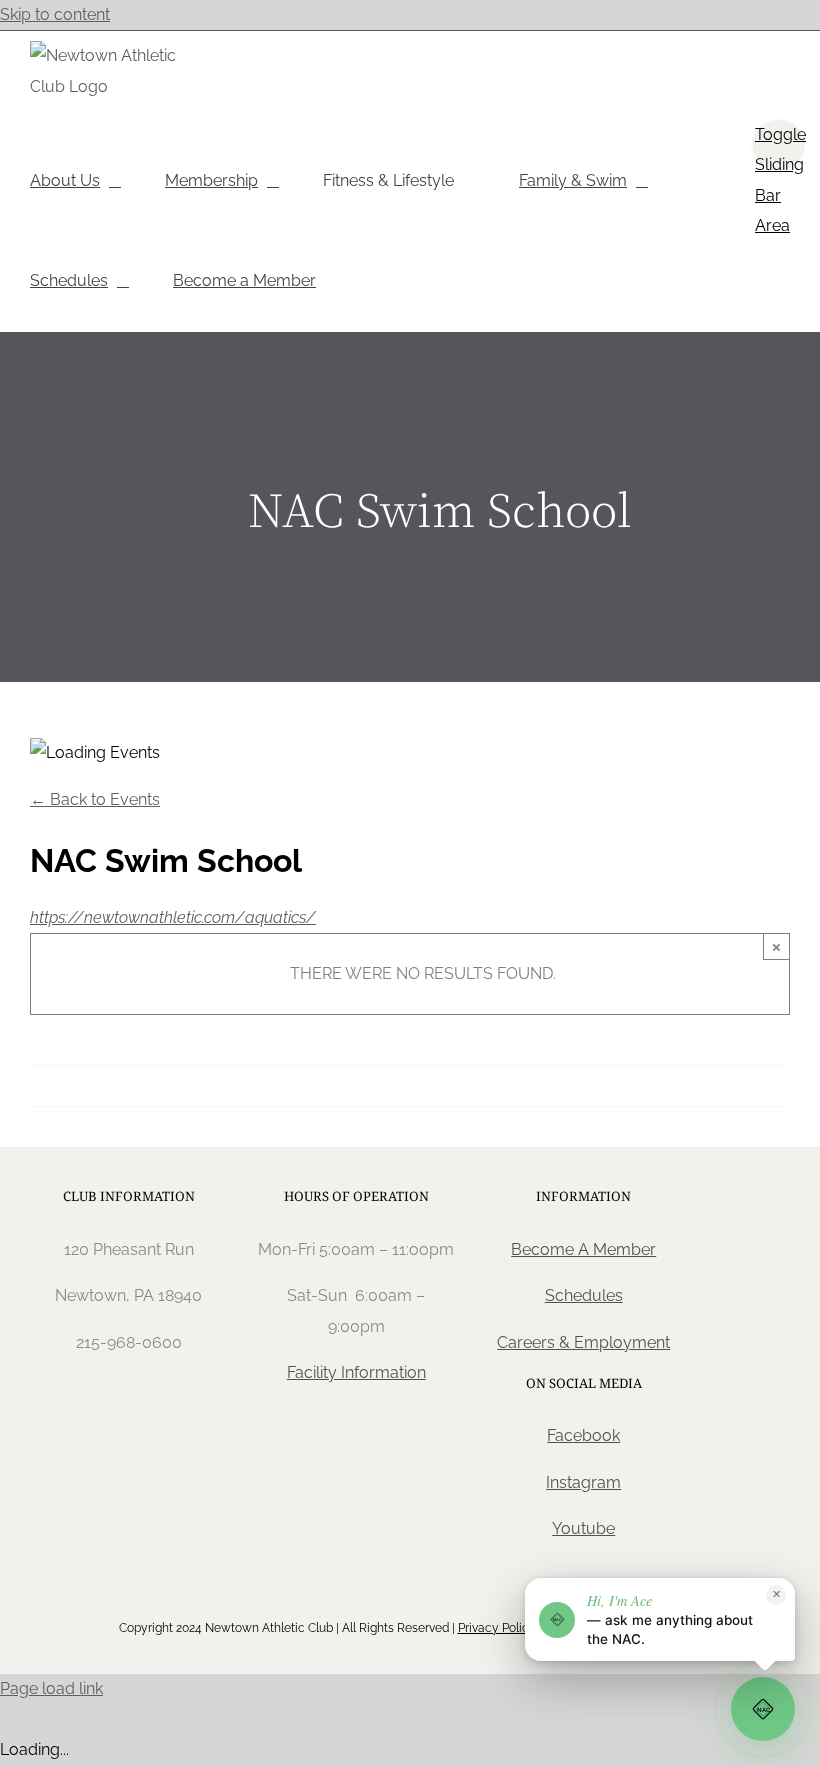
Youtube (583, 1528)
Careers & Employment (583, 1342)
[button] (660, 1620)
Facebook (583, 1435)
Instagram (583, 1482)
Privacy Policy (497, 1628)
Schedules (584, 1295)
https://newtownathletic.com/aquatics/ (173, 917)
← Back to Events (95, 799)
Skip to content (55, 14)
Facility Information (356, 1372)
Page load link (51, 1688)
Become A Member (583, 1249)
